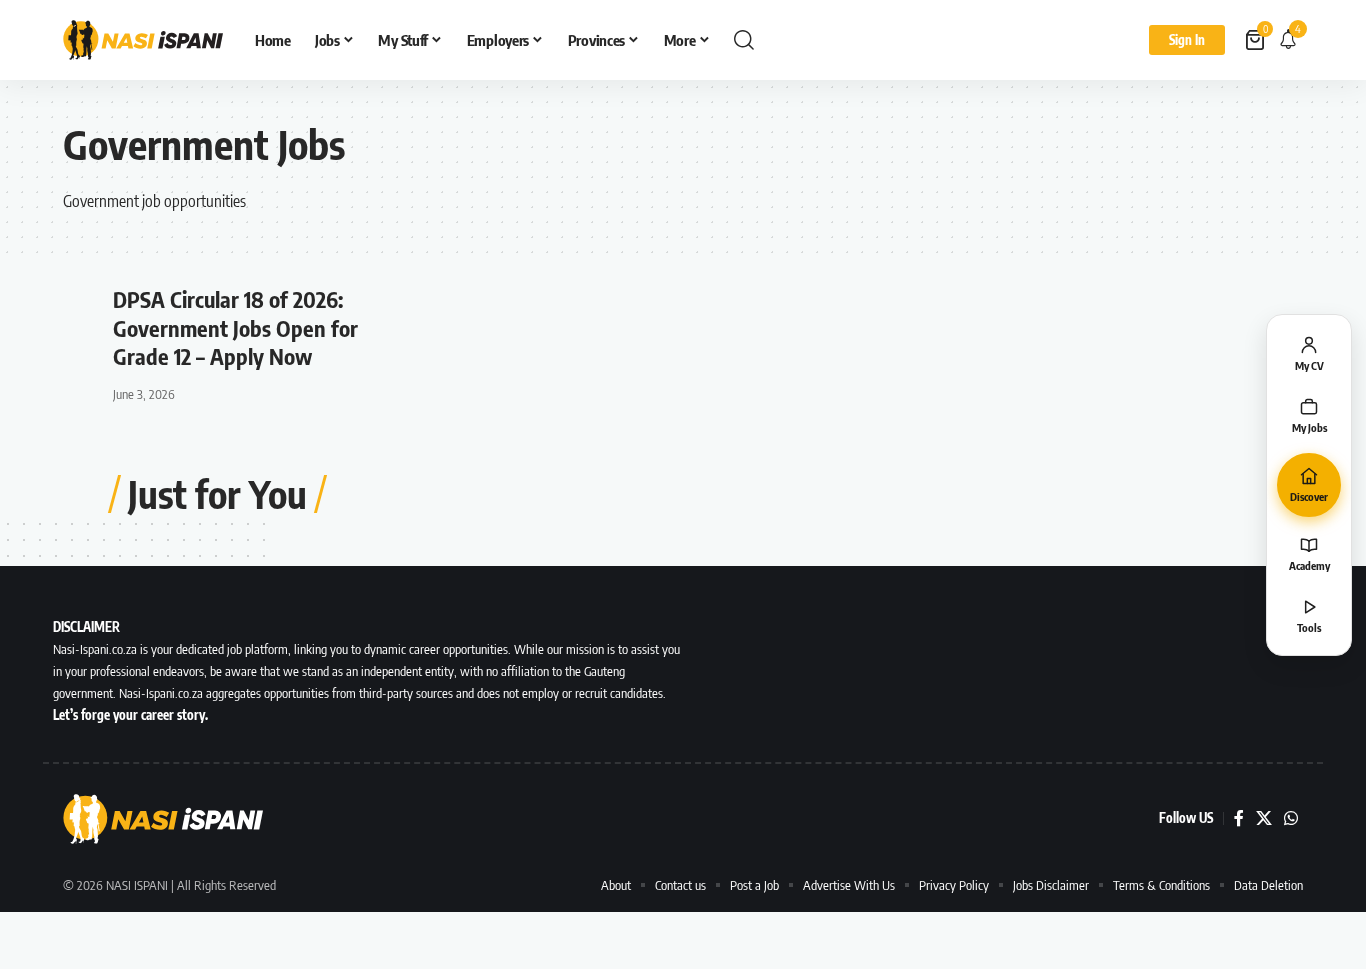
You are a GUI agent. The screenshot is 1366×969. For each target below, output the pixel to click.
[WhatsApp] (1291, 818)
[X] (1264, 818)
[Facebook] (1239, 818)
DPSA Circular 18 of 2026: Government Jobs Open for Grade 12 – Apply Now (235, 327)
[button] (744, 40)
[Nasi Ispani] (143, 40)
